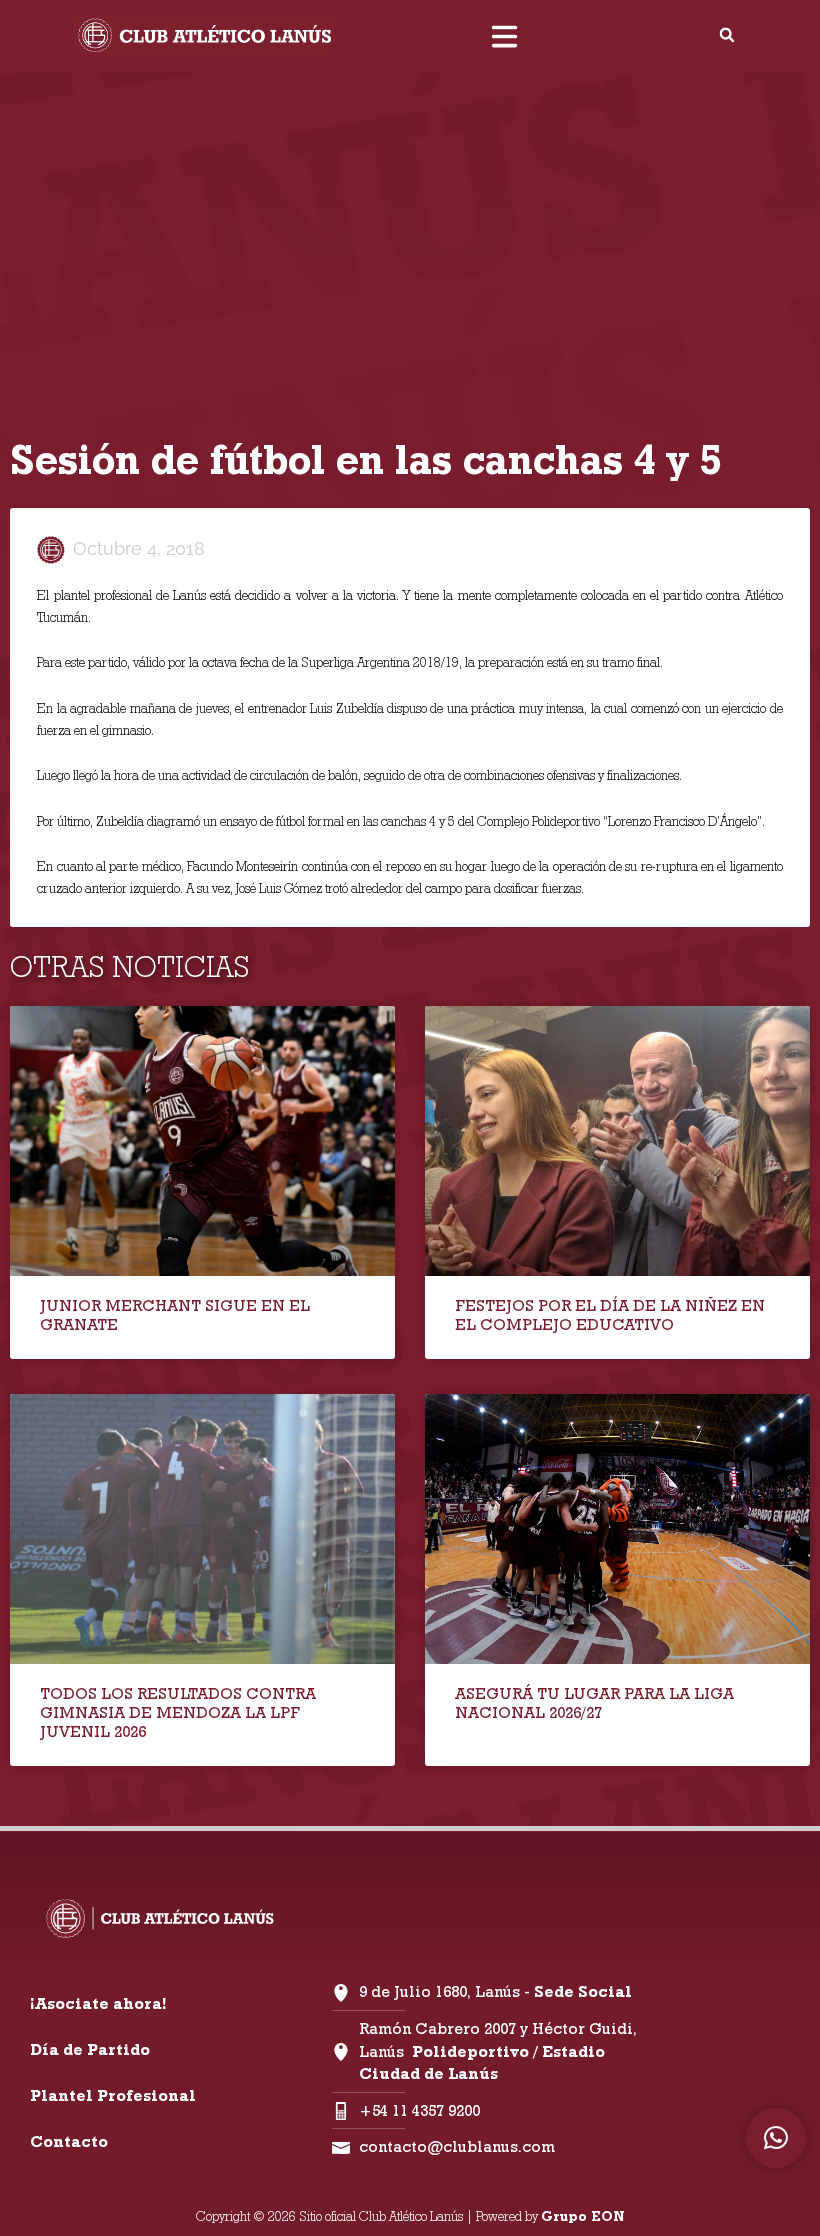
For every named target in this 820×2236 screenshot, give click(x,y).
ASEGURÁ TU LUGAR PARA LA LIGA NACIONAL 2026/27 (594, 1703)
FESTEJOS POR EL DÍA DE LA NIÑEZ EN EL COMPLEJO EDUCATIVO (610, 1315)
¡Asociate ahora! (98, 2003)
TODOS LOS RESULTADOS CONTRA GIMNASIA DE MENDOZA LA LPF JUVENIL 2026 (178, 1712)
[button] (727, 35)
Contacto (69, 2141)
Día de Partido (90, 2049)
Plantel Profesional (113, 2095)
